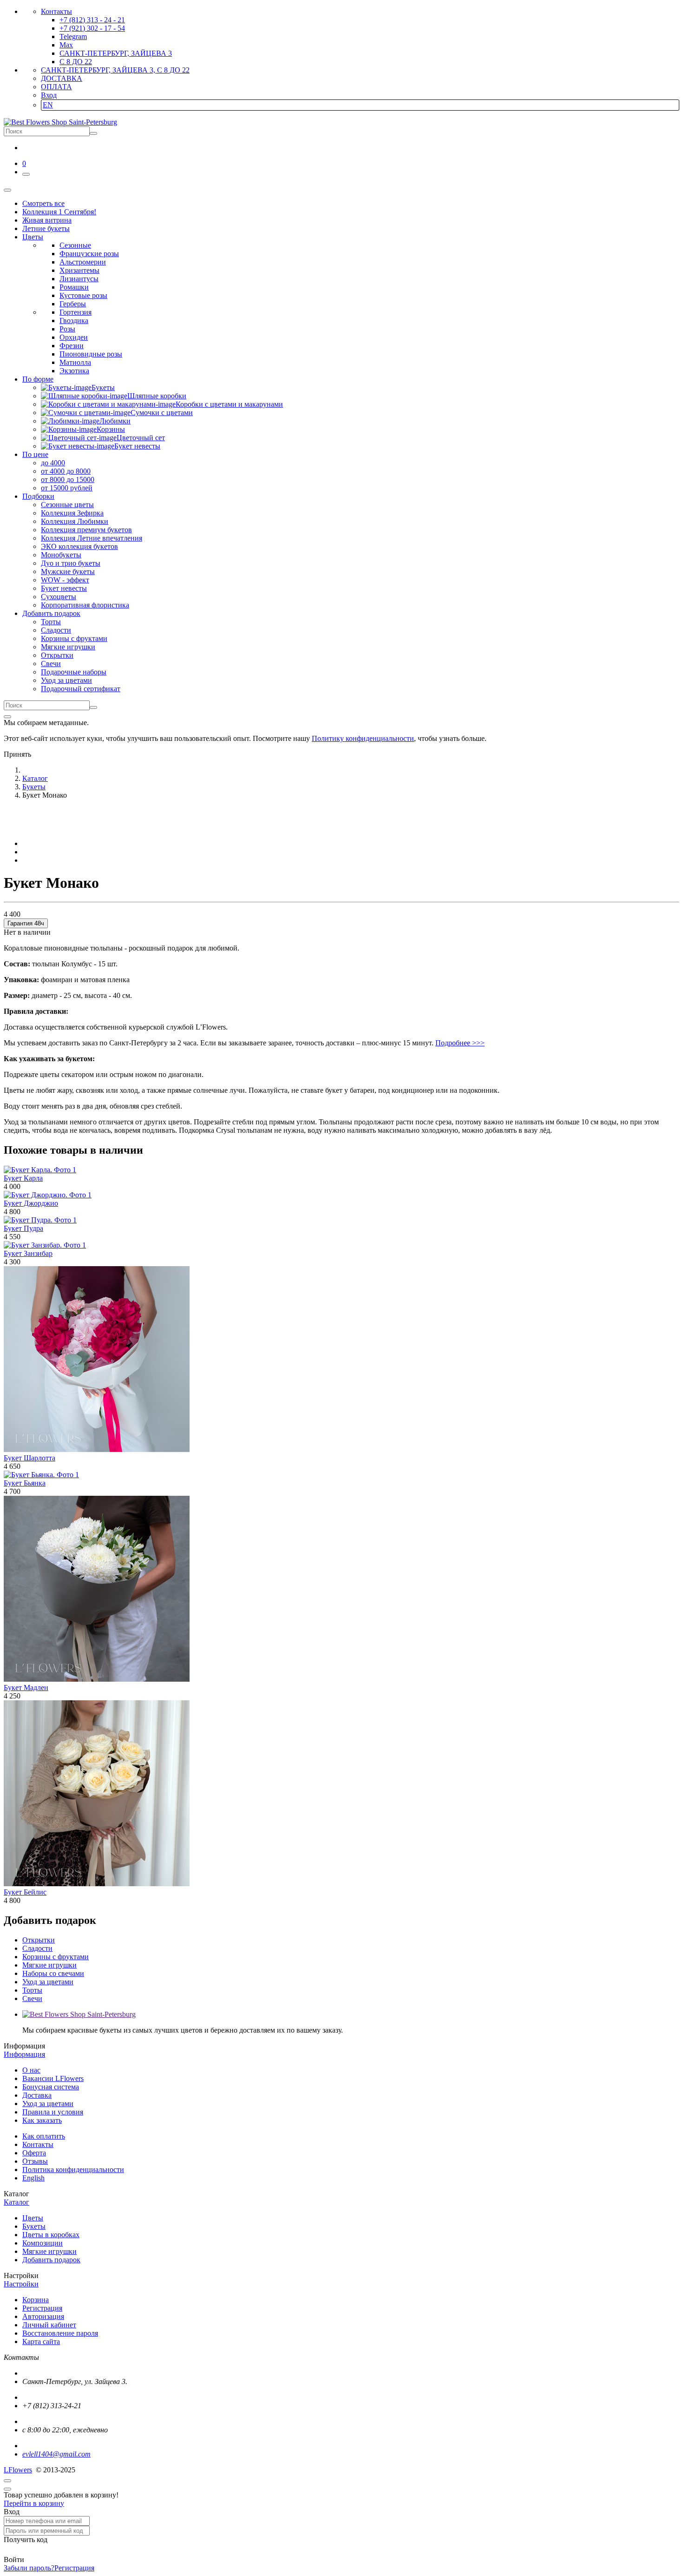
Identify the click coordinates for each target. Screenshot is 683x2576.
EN (48, 105)
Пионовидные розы (91, 354)
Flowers (18, 2470)
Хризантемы (79, 270)
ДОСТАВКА (62, 78)
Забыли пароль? (29, 2568)
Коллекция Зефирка (72, 513)
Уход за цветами (66, 680)
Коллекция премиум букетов (86, 530)
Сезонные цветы (67, 505)
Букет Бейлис (25, 1892)
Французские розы (89, 254)
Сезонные (75, 245)
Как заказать (42, 2120)
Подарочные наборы (74, 672)
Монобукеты (61, 555)
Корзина (36, 2300)
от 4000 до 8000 (66, 471)
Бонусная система (51, 2087)
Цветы (33, 2218)
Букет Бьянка (25, 1483)
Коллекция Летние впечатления (92, 538)
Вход (49, 95)
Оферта (34, 2153)
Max (66, 45)
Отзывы (35, 2161)
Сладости (56, 630)
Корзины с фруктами (74, 638)
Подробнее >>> (460, 1043)
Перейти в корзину (34, 2503)
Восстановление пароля (60, 2333)
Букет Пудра (23, 1228)
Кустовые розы (83, 295)
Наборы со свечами (53, 1973)
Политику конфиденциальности (363, 738)
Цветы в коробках (51, 2235)
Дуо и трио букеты (71, 563)
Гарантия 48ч (26, 923)
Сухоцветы (59, 597)
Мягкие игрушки (68, 647)
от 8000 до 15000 (68, 479)
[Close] (7, 717)
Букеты (34, 2226)
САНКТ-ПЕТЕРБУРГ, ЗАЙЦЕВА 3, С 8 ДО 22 (115, 70)
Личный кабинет (49, 2325)
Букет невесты (64, 588)
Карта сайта (41, 2342)
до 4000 (53, 463)
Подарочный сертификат (81, 689)
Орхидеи (74, 337)
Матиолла (75, 362)
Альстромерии (83, 262)
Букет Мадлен (26, 1688)
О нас (31, 2070)
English (33, 2178)
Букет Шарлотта (30, 1458)
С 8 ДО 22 (76, 62)
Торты (51, 622)
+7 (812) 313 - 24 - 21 (92, 20)
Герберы (73, 304)
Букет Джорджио (31, 1203)
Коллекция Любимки (75, 521)
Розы (67, 329)
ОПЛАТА (56, 87)
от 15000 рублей (67, 488)
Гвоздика (74, 320)
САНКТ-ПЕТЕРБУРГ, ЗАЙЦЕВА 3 (116, 53)
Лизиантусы (79, 279)
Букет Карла (23, 1178)
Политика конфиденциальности (73, 2170)
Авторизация (43, 2316)
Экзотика (74, 371)
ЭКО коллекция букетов (79, 546)
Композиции (43, 2243)
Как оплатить (44, 2136)
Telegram (73, 36)
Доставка (37, 2095)
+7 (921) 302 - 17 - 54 (92, 28)
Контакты (56, 11)
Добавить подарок (51, 2260)
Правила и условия (53, 2112)
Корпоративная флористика (85, 605)
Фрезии (72, 346)
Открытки (57, 655)
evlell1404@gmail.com (56, 2454)
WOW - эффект (65, 580)
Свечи (51, 664)
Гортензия (76, 312)
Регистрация (42, 2308)
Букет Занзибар (28, 1253)
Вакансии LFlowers (53, 2078)
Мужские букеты (68, 571)
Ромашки (74, 287)
